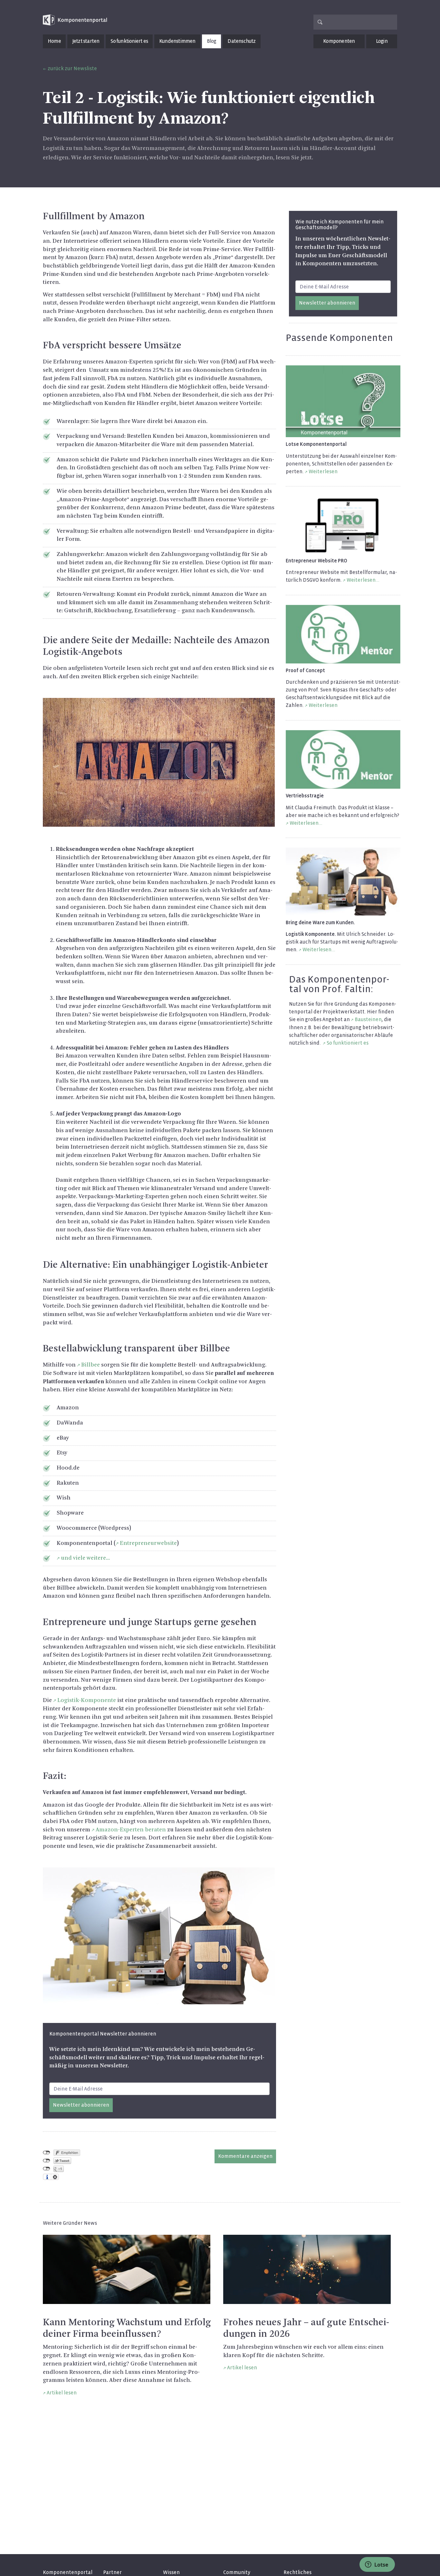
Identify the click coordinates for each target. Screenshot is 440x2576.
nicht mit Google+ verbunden (47, 2169)
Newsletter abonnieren (81, 2105)
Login (382, 41)
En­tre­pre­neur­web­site (148, 1543)
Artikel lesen (62, 2393)
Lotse (381, 2565)
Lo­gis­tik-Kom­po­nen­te (87, 1700)
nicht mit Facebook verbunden (47, 2153)
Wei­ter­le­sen (323, 471)
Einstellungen (55, 2177)
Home (54, 41)
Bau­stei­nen (368, 1019)
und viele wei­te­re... (85, 1558)
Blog (212, 41)
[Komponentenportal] (75, 20)
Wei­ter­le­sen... (363, 580)
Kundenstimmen (177, 41)
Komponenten (339, 41)
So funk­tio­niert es (348, 1043)
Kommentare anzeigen (245, 2156)
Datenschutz (241, 41)
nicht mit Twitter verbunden (47, 2161)
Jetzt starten (86, 41)
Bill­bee (91, 1365)
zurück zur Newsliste (72, 68)
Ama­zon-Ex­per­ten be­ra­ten (131, 1830)
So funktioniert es (129, 41)
